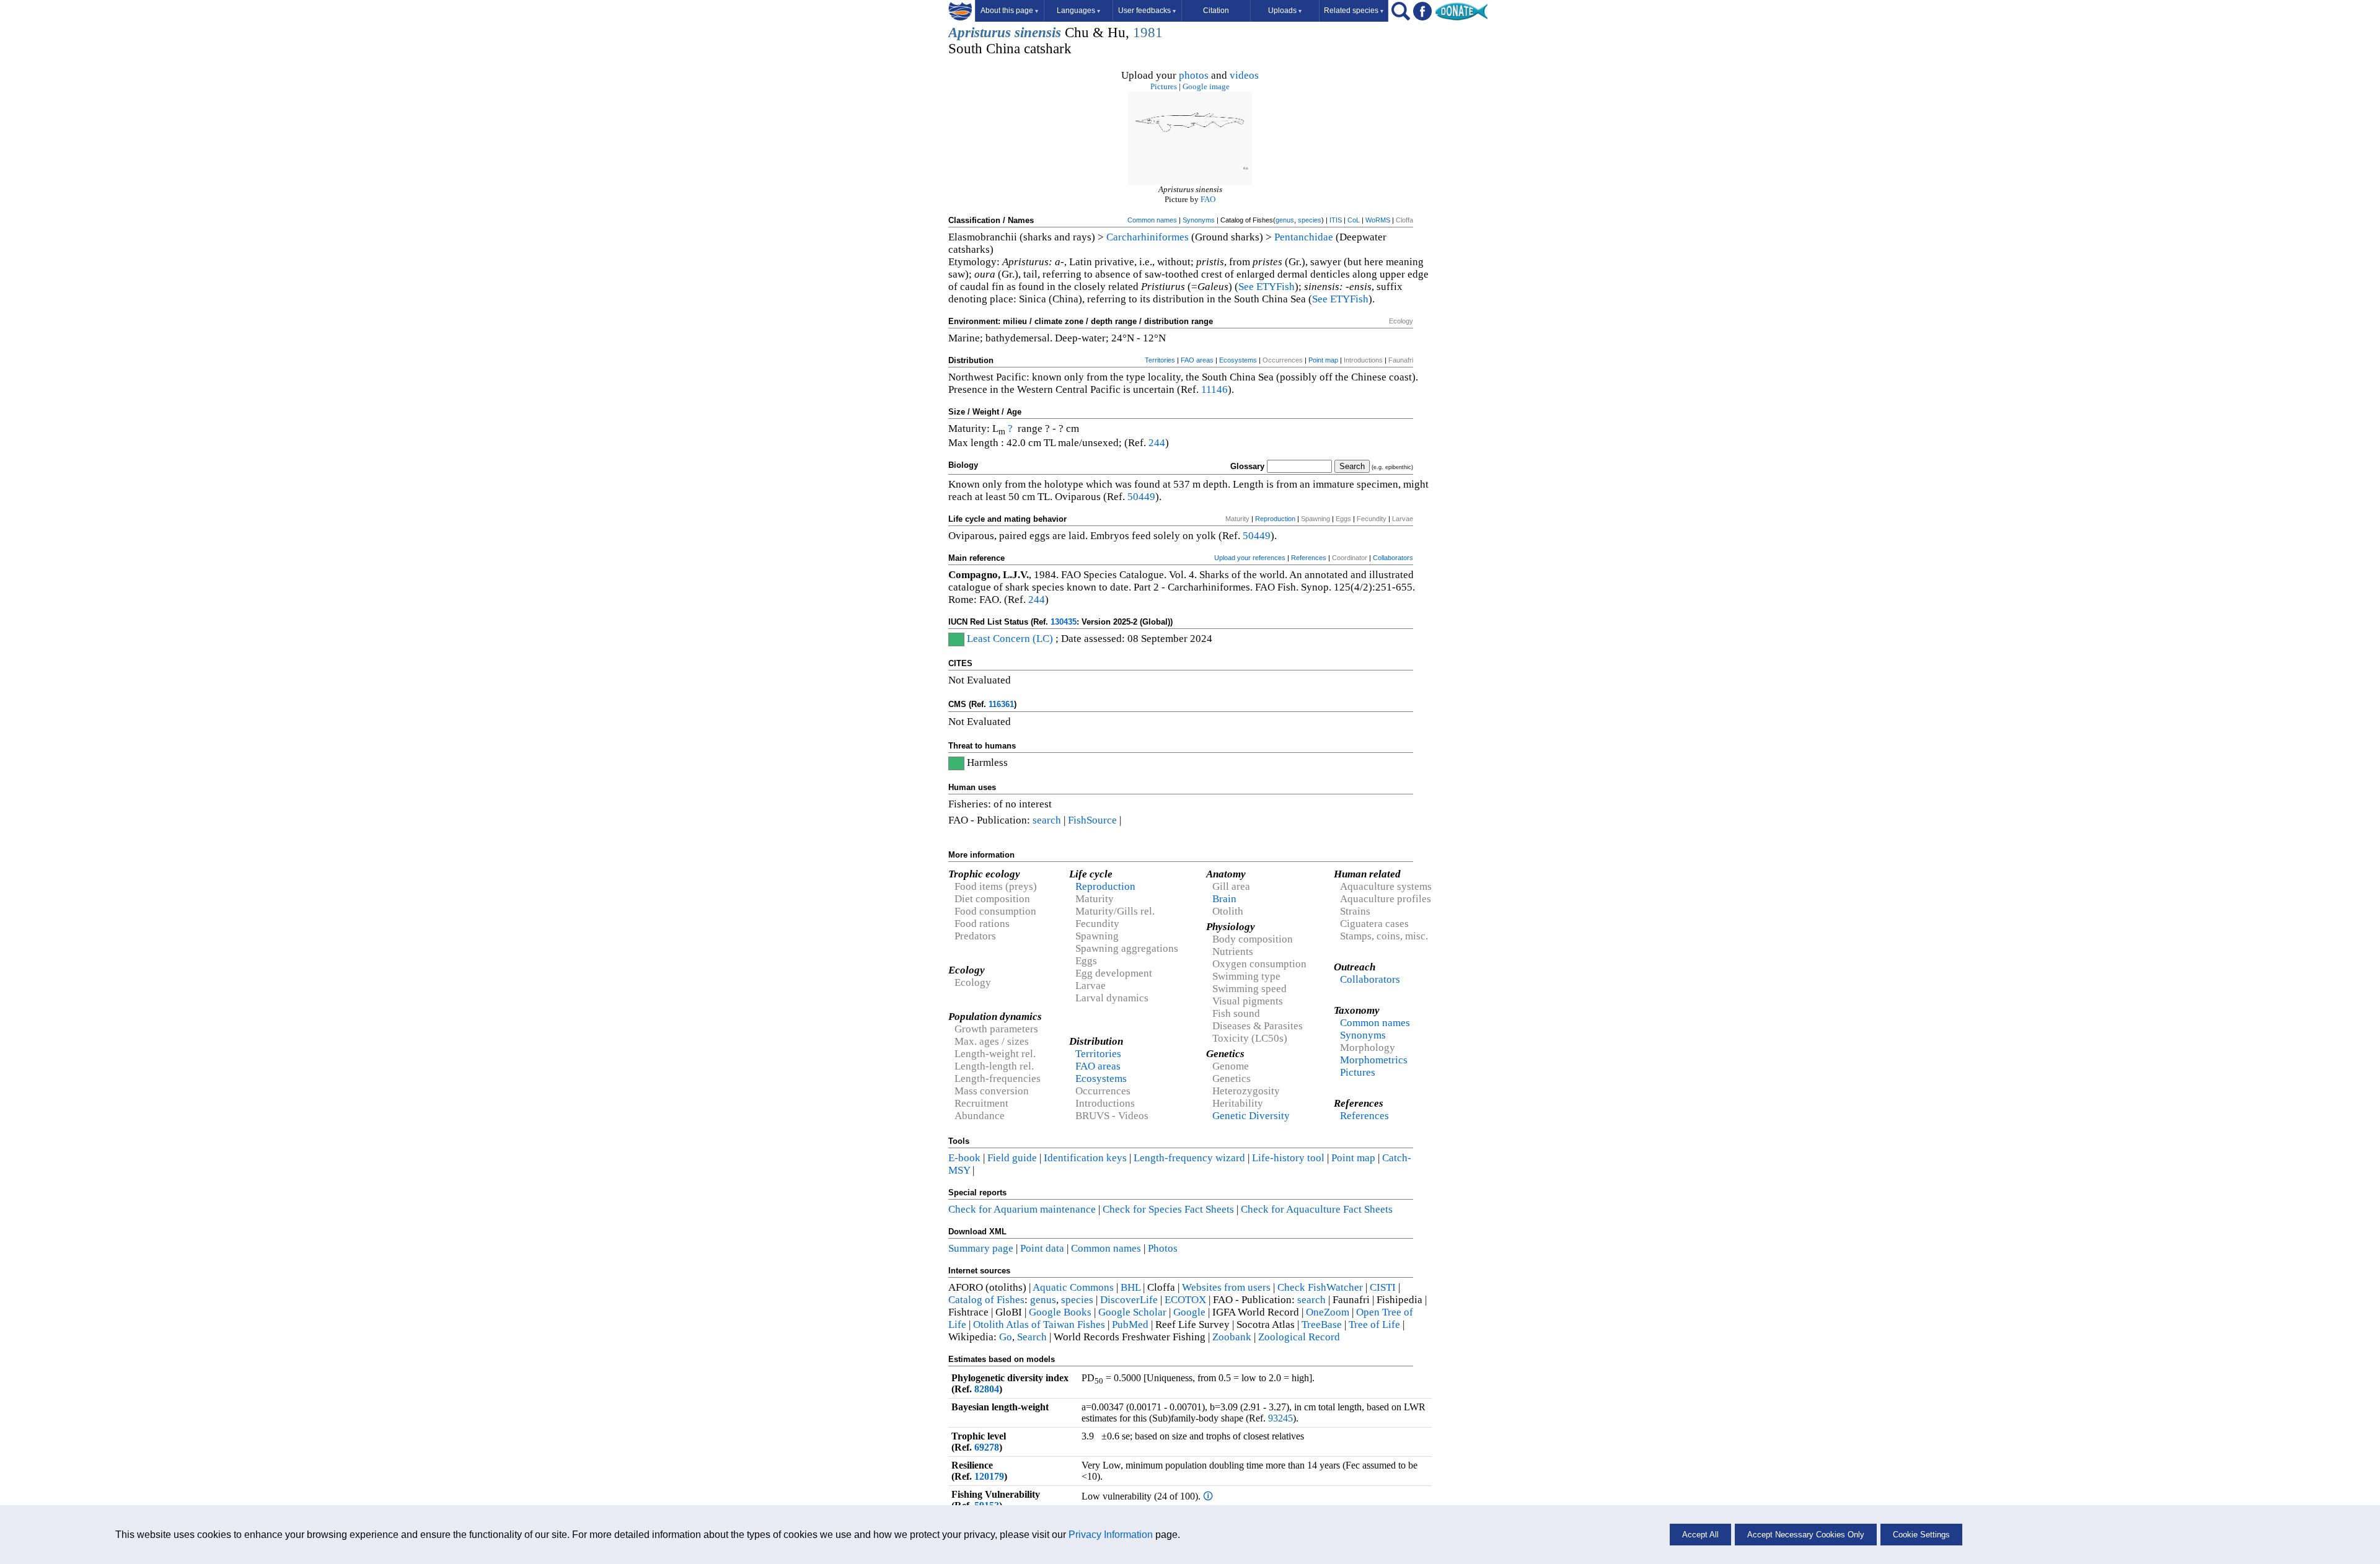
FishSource (1092, 820)
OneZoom (1328, 1312)
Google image (1206, 86)
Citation (1216, 11)
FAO (1208, 199)
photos (1194, 75)
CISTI (1383, 1287)
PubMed (1130, 1325)
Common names (1152, 220)
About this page (1009, 11)
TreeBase (1322, 1325)
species (1310, 220)
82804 (987, 1389)
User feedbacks (1147, 11)
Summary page (981, 1248)
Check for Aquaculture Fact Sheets (1317, 1209)
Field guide (1012, 1158)
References (1309, 558)
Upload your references (1250, 558)
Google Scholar (1132, 1312)
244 (1157, 443)
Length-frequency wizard (1189, 1158)
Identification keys (1085, 1158)
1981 (1148, 33)
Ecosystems (1238, 360)
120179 (989, 1476)
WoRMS (1378, 220)
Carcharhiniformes (1148, 237)
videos (1244, 75)
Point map (1323, 360)
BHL (1130, 1287)
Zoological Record (1299, 1337)
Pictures (1164, 86)
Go (1006, 1337)
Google (1189, 1312)
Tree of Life (1374, 1325)
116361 (1001, 704)
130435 (1064, 622)
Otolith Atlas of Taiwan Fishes (1039, 1325)
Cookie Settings (1921, 1535)
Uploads (1285, 11)
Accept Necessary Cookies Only (1806, 1535)
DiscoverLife (1129, 1300)
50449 (1141, 497)
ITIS (1336, 220)
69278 (987, 1447)
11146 (1214, 389)
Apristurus (980, 33)
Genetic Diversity (1251, 1116)
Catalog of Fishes (986, 1300)
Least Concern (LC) (1010, 639)
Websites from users (1226, 1287)
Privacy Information (1111, 1535)
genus (1285, 220)
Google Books (1060, 1312)
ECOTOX (1185, 1300)
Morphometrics (1374, 1060)
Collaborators (1393, 558)
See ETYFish (1267, 287)
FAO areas (1197, 360)
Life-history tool (1288, 1158)
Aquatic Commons (1073, 1287)
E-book (964, 1158)
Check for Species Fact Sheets (1168, 1209)
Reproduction (1275, 519)
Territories (1160, 360)
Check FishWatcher (1320, 1287)
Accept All (1700, 1535)
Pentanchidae (1304, 237)
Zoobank (1232, 1337)
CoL (1354, 220)
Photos (1163, 1248)
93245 (1280, 1418)
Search (1032, 1337)
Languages (1078, 11)
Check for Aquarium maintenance (1022, 1209)
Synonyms (1199, 220)
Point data (1042, 1248)
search (1047, 820)
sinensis (1038, 33)
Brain (1224, 899)
